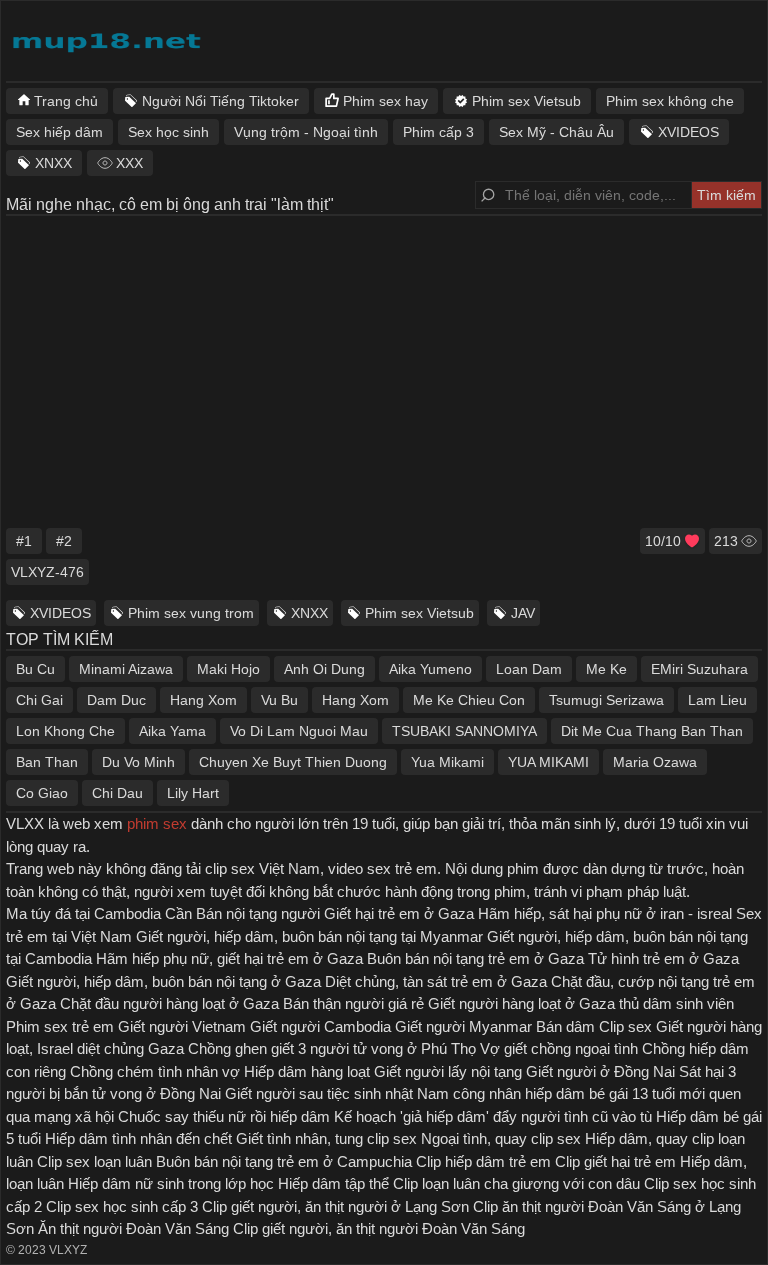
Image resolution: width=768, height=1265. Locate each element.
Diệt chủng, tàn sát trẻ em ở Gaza (436, 981)
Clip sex (625, 1026)
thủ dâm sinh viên (676, 1003)
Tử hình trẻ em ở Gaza (663, 958)
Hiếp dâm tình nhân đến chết (138, 1138)
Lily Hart (193, 793)
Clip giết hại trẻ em (615, 1161)
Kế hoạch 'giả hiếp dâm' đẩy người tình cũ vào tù (493, 1116)
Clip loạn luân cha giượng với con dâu (516, 1183)
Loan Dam (529, 669)
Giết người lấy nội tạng (448, 1071)
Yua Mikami (447, 762)
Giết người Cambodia (320, 1026)
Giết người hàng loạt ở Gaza (521, 1003)
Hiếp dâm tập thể (333, 1183)
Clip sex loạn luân (94, 1161)
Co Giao (42, 793)
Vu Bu (279, 700)
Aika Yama (172, 731)
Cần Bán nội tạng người (242, 913)
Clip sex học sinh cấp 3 (122, 1206)
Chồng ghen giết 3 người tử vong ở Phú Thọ (332, 1048)
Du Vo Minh (138, 762)
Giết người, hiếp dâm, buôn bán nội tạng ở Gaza (163, 981)
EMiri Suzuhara (699, 669)
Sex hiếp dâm (59, 132)
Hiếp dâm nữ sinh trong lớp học (171, 1183)
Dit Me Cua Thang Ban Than (652, 731)
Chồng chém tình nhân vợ (155, 1071)
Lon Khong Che (65, 731)
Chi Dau (117, 793)
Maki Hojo (228, 669)
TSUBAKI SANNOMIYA (464, 731)
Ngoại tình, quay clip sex (501, 1138)
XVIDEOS (60, 613)
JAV (523, 613)
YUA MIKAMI (548, 762)
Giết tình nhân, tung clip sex (326, 1138)
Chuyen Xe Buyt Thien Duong (293, 762)
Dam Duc (116, 700)
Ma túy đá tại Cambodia (83, 913)
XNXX (309, 613)
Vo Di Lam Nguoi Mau (299, 731)
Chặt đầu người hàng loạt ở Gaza (169, 1003)
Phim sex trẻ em (60, 1026)
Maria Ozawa (655, 762)
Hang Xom (203, 700)
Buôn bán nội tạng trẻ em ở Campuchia (284, 1161)
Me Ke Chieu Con (469, 700)
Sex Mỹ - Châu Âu (556, 132)
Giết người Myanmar (463, 1026)
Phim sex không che (670, 101)
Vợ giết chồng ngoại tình (559, 1048)
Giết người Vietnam (182, 1026)
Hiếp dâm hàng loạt (307, 1071)
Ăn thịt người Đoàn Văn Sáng (133, 1228)
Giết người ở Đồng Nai (600, 1071)
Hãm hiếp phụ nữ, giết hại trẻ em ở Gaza (229, 958)
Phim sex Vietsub (419, 613)
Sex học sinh (168, 132)
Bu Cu (35, 669)
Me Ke (606, 669)
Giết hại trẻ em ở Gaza (399, 913)
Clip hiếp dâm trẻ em (483, 1161)
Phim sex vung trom (191, 613)
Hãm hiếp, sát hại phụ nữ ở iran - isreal (605, 913)
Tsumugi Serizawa (606, 700)
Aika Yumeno (430, 669)
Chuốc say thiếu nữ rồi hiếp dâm (224, 1116)
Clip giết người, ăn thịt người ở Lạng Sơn (335, 1206)
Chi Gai (39, 700)
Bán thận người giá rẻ (353, 1003)
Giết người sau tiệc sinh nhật (319, 1093)
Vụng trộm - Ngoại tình (306, 132)
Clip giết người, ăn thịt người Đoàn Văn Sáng (379, 1228)
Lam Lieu (717, 700)
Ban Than (47, 762)
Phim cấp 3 (438, 132)
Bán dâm (565, 1026)
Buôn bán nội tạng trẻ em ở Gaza (475, 958)
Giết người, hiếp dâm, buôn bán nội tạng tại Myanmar (309, 936)
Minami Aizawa (126, 669)
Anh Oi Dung (324, 669)
